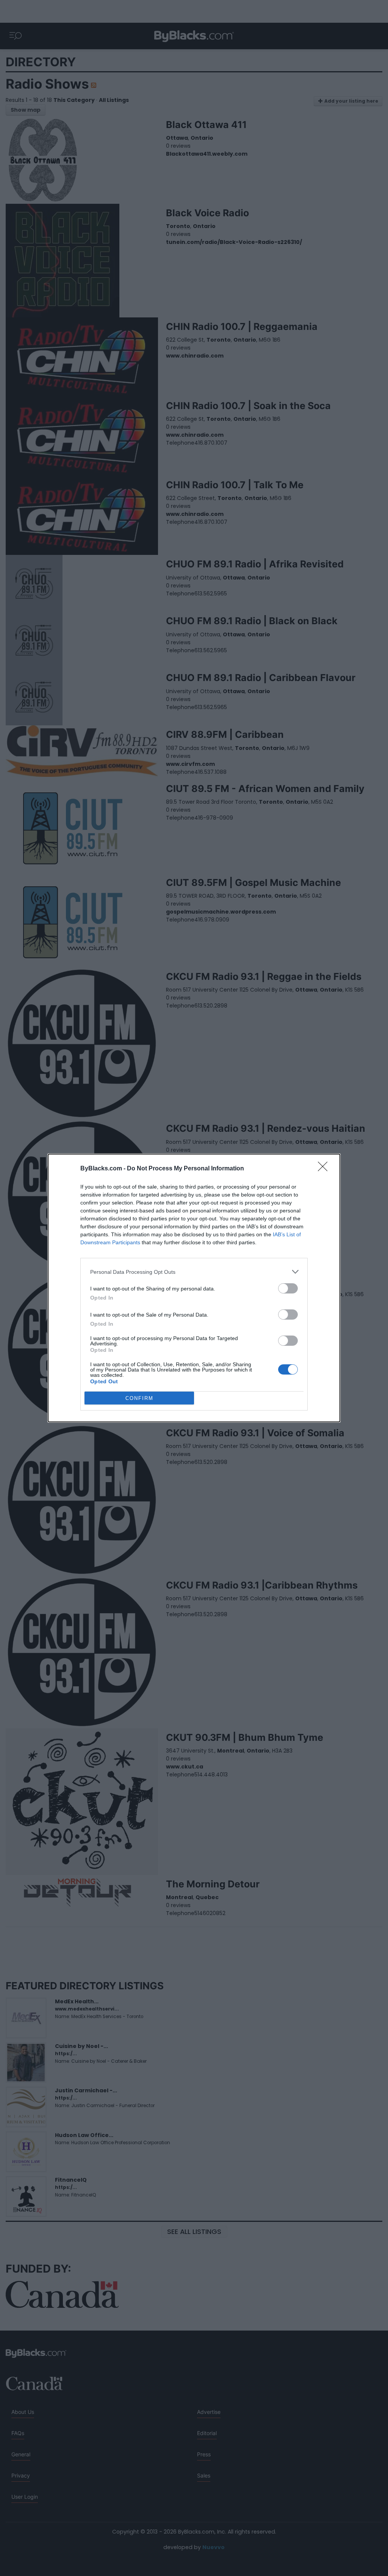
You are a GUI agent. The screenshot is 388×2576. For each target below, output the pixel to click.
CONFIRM (139, 1398)
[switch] (288, 1288)
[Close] (325, 1169)
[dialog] (194, 1288)
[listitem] (194, 1272)
